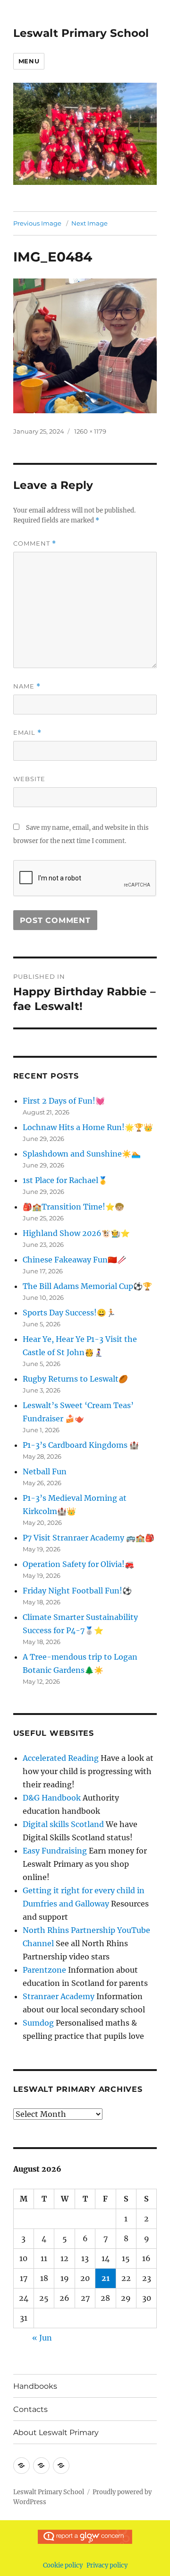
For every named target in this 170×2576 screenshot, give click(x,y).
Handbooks (35, 2386)
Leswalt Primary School (81, 33)
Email (27, 733)
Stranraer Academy (59, 1996)
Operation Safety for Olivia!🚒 (78, 1564)
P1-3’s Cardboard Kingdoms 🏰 (81, 1445)
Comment (35, 544)
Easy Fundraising (55, 1851)
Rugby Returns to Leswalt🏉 (75, 1379)
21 (106, 2278)
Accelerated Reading (61, 1758)
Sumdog (38, 2023)
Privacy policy (107, 2565)
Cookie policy (63, 2565)
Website (29, 779)
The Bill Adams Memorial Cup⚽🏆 (87, 1286)
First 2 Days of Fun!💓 (64, 1101)
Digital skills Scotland (63, 1824)
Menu (29, 61)
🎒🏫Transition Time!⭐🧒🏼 (73, 1207)
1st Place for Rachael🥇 (65, 1180)
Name (27, 686)
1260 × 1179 (90, 431)
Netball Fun (45, 1471)
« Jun (42, 2338)
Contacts (30, 2409)
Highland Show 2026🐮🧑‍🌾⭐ (76, 1233)
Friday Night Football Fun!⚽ (77, 1591)
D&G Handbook (52, 1798)
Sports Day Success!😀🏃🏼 (69, 1313)
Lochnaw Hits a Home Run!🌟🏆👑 (88, 1127)
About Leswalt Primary (56, 2432)
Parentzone (44, 1970)
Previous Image (37, 223)
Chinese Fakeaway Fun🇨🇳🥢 (75, 1260)
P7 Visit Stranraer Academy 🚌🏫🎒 (89, 1538)
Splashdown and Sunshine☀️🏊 (82, 1154)
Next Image (89, 223)
